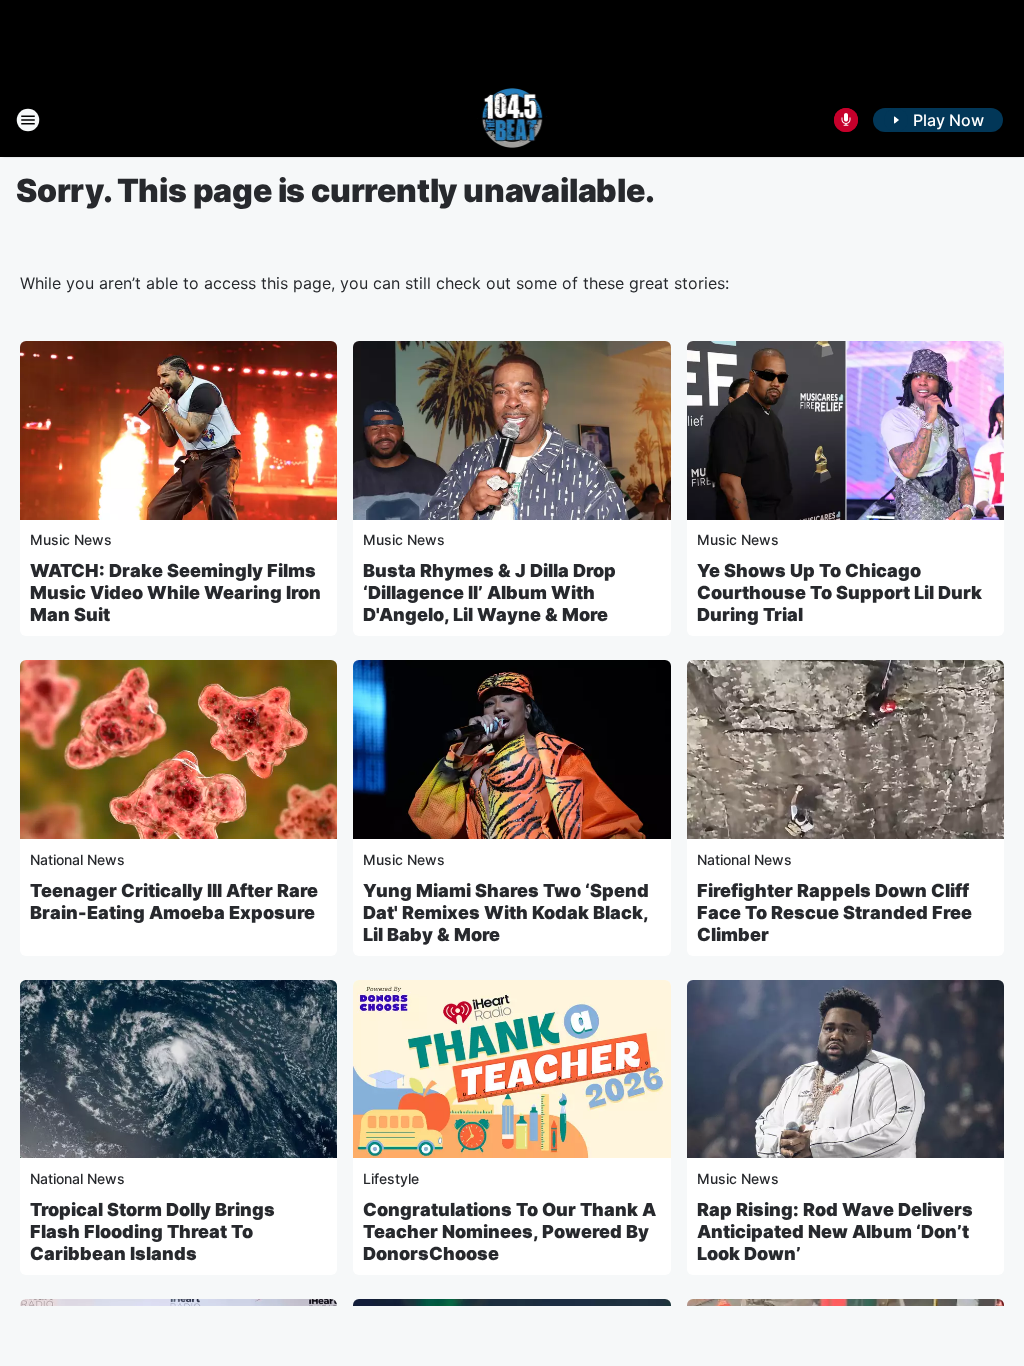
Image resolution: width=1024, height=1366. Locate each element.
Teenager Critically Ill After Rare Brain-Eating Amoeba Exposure (174, 901)
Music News (71, 539)
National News (77, 859)
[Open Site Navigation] (28, 120)
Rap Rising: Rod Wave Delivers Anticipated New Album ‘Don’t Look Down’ (835, 1231)
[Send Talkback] (846, 120)
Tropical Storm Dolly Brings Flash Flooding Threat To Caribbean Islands (152, 1231)
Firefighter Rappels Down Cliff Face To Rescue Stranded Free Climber (834, 912)
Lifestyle (391, 1178)
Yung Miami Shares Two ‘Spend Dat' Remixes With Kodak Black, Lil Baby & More (506, 912)
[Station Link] (512, 120)
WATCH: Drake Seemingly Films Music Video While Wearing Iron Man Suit (175, 592)
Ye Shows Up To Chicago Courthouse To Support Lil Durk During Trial (839, 592)
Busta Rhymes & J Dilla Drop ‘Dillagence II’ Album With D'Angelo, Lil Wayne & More (489, 592)
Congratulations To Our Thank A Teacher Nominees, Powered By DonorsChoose (509, 1231)
